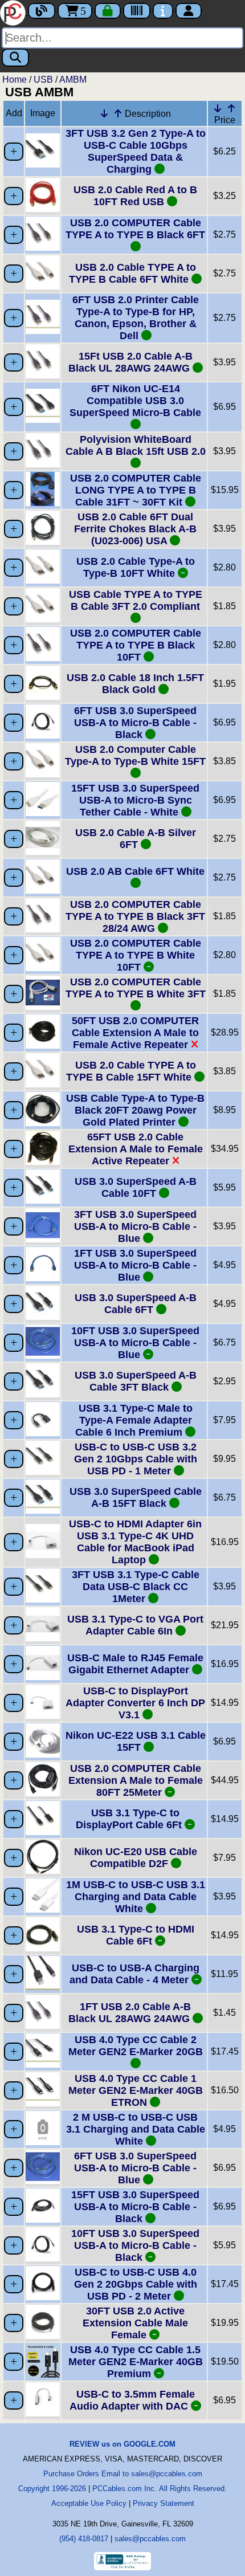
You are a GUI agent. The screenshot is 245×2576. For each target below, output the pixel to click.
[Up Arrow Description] (118, 113)
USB (43, 80)
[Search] (15, 58)
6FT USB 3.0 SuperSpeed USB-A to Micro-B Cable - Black (135, 723)
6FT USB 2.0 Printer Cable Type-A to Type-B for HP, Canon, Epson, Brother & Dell (136, 318)
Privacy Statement (164, 2503)
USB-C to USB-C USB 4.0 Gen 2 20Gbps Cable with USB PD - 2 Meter (136, 2284)
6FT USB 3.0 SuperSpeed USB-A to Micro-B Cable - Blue (135, 2168)
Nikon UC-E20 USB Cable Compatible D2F (136, 1858)
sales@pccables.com (150, 2539)
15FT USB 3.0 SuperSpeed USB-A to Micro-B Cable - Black (135, 2207)
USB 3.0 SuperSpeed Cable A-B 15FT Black (136, 1497)
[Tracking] (137, 11)
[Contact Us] (163, 11)
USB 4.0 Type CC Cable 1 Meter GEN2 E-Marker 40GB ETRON (136, 2090)
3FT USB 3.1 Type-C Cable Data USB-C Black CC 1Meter (136, 1587)
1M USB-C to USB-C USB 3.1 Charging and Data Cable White (136, 1897)
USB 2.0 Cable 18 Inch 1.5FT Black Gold (135, 684)
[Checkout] (108, 11)
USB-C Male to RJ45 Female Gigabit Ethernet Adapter (135, 1664)
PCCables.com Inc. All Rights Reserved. (160, 2489)
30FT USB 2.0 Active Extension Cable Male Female (135, 2323)
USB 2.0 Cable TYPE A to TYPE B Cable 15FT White (131, 1071)
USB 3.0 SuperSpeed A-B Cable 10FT (136, 1187)
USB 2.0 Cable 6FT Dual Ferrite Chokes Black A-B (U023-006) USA (135, 529)
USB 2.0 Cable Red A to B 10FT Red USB (135, 196)
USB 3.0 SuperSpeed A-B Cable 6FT (136, 1304)
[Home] (14, 12)
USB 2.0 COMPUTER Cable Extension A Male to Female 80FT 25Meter (136, 1780)
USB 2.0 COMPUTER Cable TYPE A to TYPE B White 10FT (136, 955)
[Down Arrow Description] (104, 113)
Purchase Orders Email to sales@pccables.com (123, 2474)
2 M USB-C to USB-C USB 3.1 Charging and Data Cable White (136, 2129)
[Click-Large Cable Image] (43, 164)
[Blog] (42, 11)
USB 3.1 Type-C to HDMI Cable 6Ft (136, 1935)
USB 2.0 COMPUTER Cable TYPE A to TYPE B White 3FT (136, 988)
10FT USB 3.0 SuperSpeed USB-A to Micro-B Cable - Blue (135, 1343)
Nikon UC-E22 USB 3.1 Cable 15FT (136, 1741)
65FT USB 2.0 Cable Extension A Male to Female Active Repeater (136, 1149)
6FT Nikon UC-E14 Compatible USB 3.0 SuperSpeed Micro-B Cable (135, 401)
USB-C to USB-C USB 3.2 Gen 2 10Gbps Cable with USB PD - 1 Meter (136, 1459)
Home (15, 80)
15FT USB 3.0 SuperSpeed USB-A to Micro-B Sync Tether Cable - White (135, 800)
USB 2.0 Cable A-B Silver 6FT (136, 839)
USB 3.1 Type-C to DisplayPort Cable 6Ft (130, 1819)
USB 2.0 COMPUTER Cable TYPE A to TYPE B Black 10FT (136, 645)
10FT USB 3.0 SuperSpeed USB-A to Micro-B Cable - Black (135, 2245)
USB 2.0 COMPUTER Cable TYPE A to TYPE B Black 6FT (135, 229)
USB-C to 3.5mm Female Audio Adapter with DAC (132, 2400)
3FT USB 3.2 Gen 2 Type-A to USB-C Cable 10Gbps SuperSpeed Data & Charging (136, 151)
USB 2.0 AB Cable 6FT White (135, 871)
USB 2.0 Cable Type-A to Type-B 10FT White (136, 567)
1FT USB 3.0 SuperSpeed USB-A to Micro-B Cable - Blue (135, 1265)
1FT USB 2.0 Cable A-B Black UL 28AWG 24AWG (130, 2013)
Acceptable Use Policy (89, 2503)
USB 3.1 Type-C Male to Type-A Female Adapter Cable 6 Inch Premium (134, 1420)
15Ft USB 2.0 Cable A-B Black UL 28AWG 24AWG (130, 362)
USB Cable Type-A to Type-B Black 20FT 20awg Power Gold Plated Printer (135, 1110)
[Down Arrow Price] (218, 108)
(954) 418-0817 (84, 2539)
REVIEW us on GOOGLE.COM (122, 2444)
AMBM (73, 80)
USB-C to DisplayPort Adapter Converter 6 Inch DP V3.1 (135, 1703)
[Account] (189, 11)
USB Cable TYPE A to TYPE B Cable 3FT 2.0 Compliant (136, 600)
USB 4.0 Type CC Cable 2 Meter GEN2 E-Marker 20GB (136, 2046)
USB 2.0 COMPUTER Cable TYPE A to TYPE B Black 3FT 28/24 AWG (135, 916)
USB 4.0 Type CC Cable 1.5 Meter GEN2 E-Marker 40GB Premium (136, 2362)
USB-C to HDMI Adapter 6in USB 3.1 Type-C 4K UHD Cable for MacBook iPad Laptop (135, 1542)
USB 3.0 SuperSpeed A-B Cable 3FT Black (136, 1381)
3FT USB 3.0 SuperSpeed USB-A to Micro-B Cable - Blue (135, 1226)
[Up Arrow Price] (231, 108)
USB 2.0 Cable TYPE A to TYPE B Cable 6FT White (132, 273)
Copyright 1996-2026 (52, 2489)
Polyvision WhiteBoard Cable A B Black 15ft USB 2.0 (136, 445)
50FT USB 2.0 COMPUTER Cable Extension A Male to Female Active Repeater (135, 1033)
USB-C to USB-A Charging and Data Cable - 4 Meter (134, 1974)
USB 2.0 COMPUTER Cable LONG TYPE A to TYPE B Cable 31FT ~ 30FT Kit (136, 490)
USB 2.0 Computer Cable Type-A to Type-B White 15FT (135, 755)
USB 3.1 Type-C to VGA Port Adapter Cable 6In (135, 1625)
